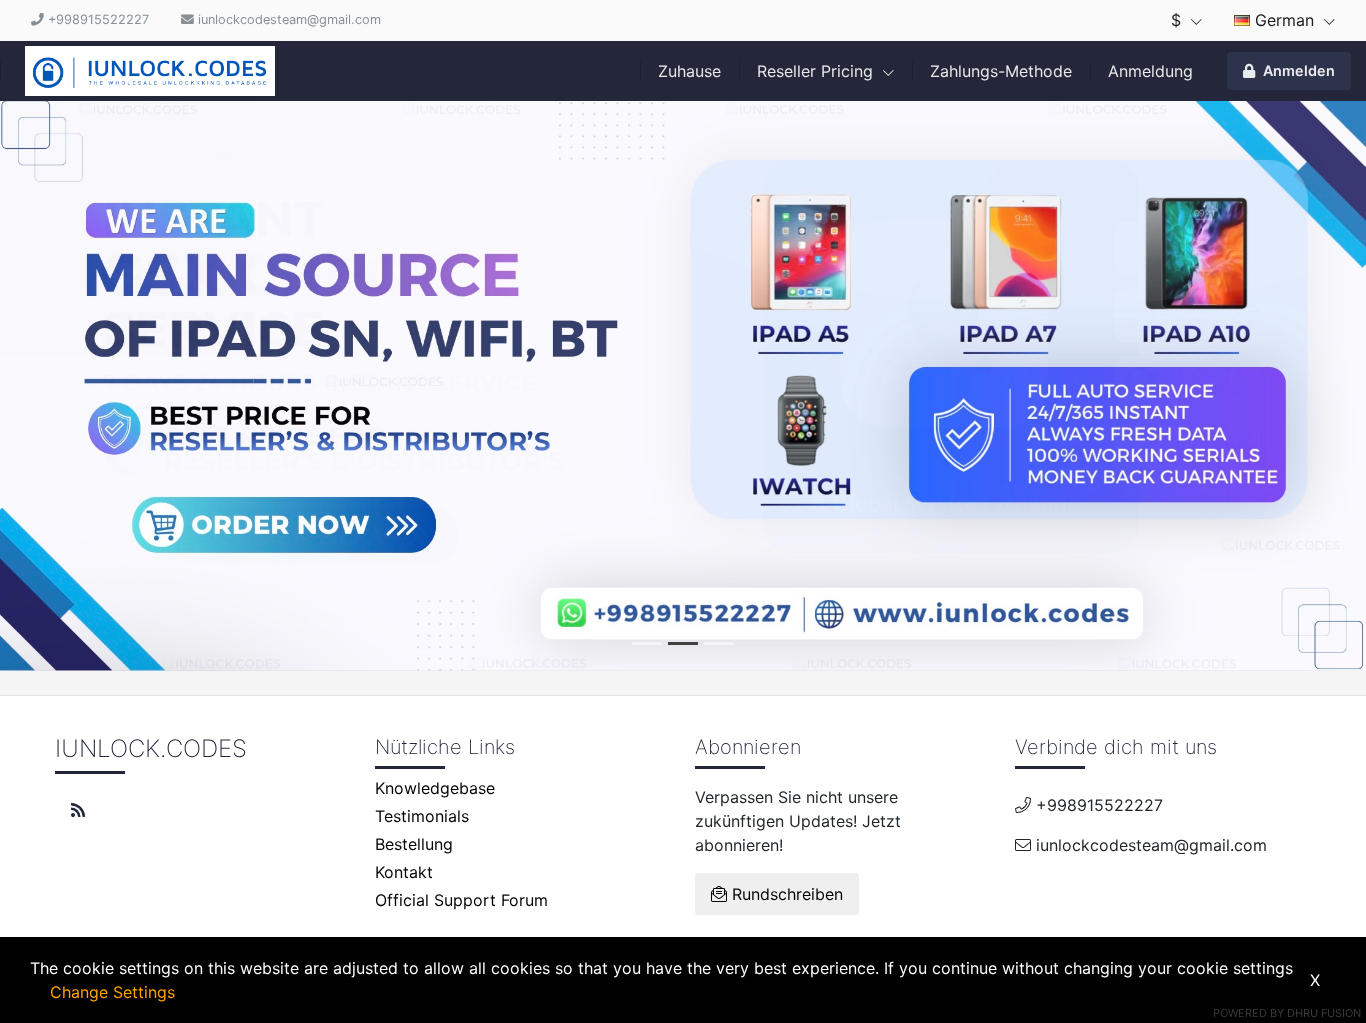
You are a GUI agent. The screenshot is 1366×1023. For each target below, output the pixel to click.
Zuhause (689, 71)
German (1284, 20)
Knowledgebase (435, 788)
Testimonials (422, 816)
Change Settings (112, 992)
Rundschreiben (785, 894)
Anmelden (1299, 70)
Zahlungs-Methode (1001, 71)
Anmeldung (1150, 71)
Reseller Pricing (817, 71)
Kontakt (404, 872)
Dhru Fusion (1324, 1013)
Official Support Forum (461, 900)
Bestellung (414, 844)
